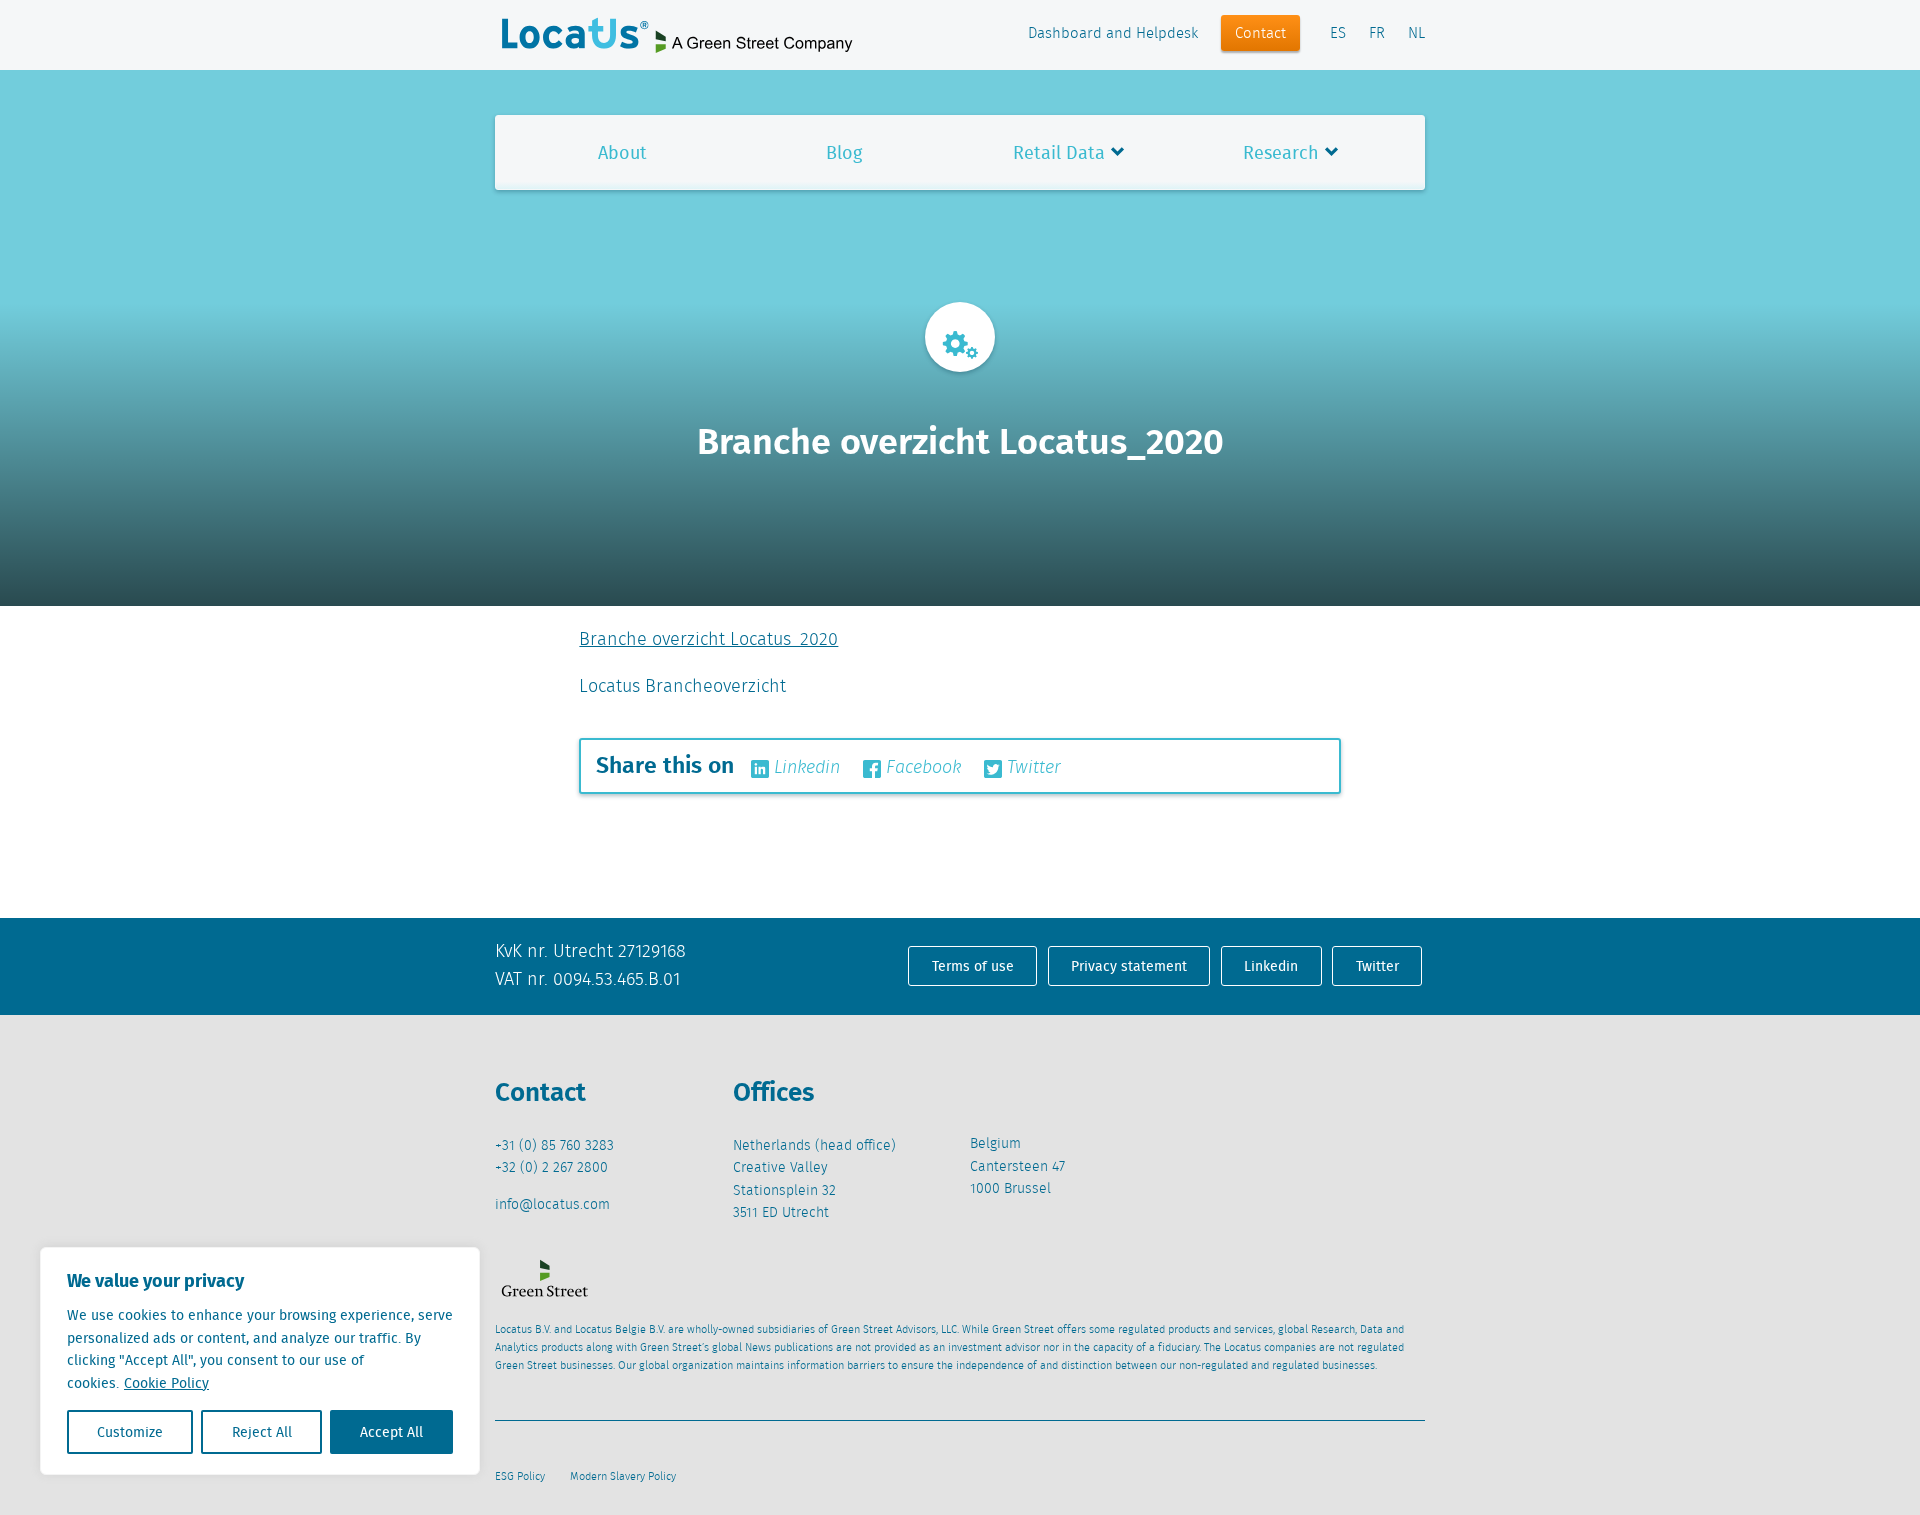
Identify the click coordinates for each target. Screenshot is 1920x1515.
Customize (130, 1432)
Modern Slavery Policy (623, 1477)
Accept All (391, 1432)
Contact (1260, 34)
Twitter (1031, 768)
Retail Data (1059, 152)
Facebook (921, 768)
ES (1338, 34)
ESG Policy (520, 1477)
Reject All (262, 1432)
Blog (844, 152)
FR (1377, 34)
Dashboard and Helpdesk (1113, 34)
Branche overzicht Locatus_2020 (708, 640)
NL (1416, 34)
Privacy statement (1129, 966)
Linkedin (804, 768)
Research (1281, 152)
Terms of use (973, 966)
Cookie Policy (166, 1383)
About (622, 152)
